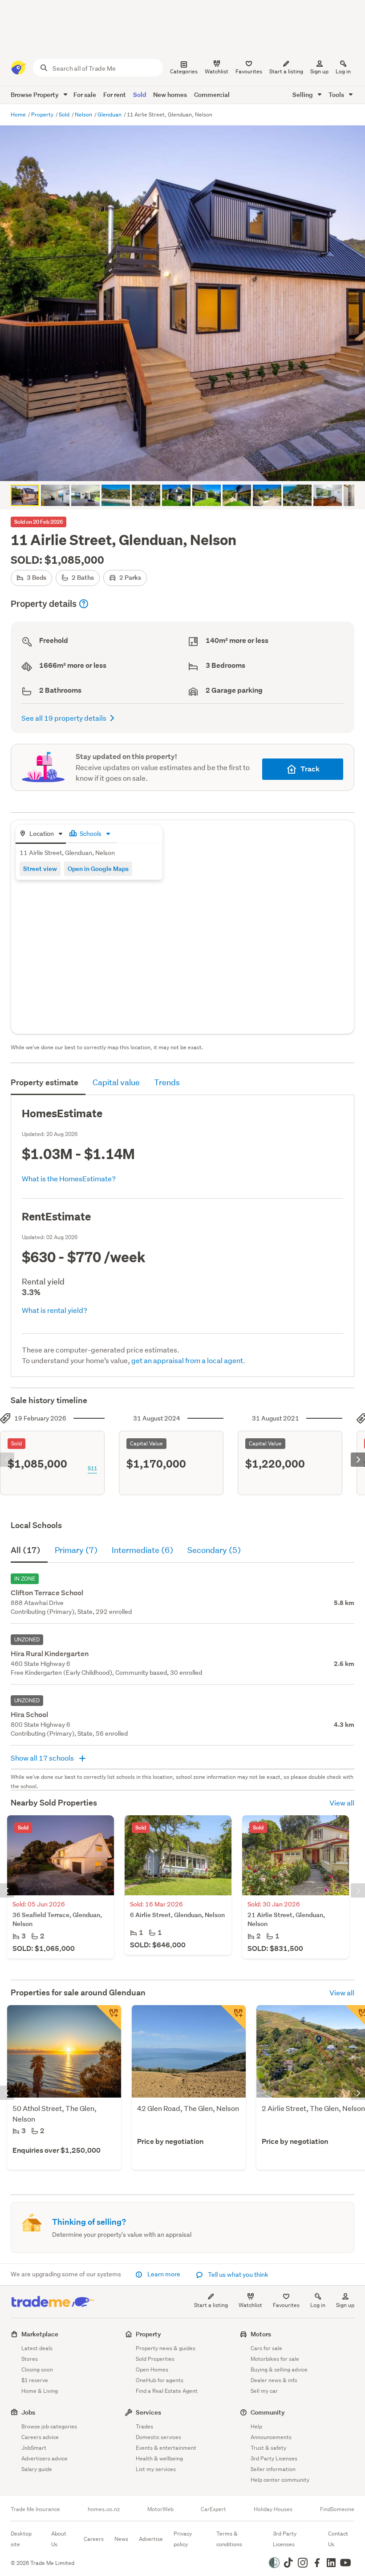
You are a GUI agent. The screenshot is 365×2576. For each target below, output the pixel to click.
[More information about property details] (84, 604)
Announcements (271, 2437)
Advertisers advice (45, 2458)
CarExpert (213, 2509)
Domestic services (158, 2437)
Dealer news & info (274, 2380)
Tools (337, 94)
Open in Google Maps (98, 869)
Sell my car (264, 2391)
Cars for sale (266, 2348)
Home (19, 114)
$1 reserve (35, 2380)
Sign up (319, 71)
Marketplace (40, 2334)
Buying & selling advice (279, 2369)
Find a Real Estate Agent (167, 2391)
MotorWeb (160, 2509)
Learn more (164, 2274)
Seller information (273, 2469)
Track (310, 769)
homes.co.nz (104, 2509)
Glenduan (110, 114)
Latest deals (37, 2348)
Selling (303, 94)
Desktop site (21, 2539)
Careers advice (40, 2437)
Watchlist (250, 2305)
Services (148, 2412)
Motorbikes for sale (275, 2359)
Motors (261, 2334)
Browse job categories (49, 2426)
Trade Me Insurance (35, 2509)
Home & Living (40, 2391)
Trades (144, 2426)
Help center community (280, 2480)
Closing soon (37, 2369)
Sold (140, 94)
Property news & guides (166, 2348)
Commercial (212, 94)
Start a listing (211, 2305)
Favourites (286, 2305)
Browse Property (35, 94)
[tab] (41, 834)
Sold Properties (155, 2359)
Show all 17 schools (43, 1758)
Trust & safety (268, 2448)
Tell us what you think (237, 2275)
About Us (59, 2539)
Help (256, 2426)
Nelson (84, 114)
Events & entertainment (166, 2448)
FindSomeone (337, 2509)
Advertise (151, 2539)
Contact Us (338, 2539)
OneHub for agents (160, 2380)
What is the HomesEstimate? (69, 1178)
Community (268, 2412)
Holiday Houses (273, 2509)
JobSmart (34, 2448)
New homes (170, 94)
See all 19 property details (64, 718)
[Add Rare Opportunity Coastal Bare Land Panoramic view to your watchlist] (233, 2018)
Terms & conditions (229, 2539)
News (121, 2539)
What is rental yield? (55, 1310)
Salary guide (37, 2469)
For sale (85, 94)
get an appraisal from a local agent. (188, 1360)
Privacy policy (183, 2539)
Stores (30, 2359)
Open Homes (152, 2369)
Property (43, 114)
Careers (94, 2539)
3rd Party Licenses (274, 2458)
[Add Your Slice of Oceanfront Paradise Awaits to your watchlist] (109, 2018)
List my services (156, 2469)
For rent (115, 94)
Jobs (28, 2412)
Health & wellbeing (159, 2458)
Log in (343, 71)
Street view (40, 869)
